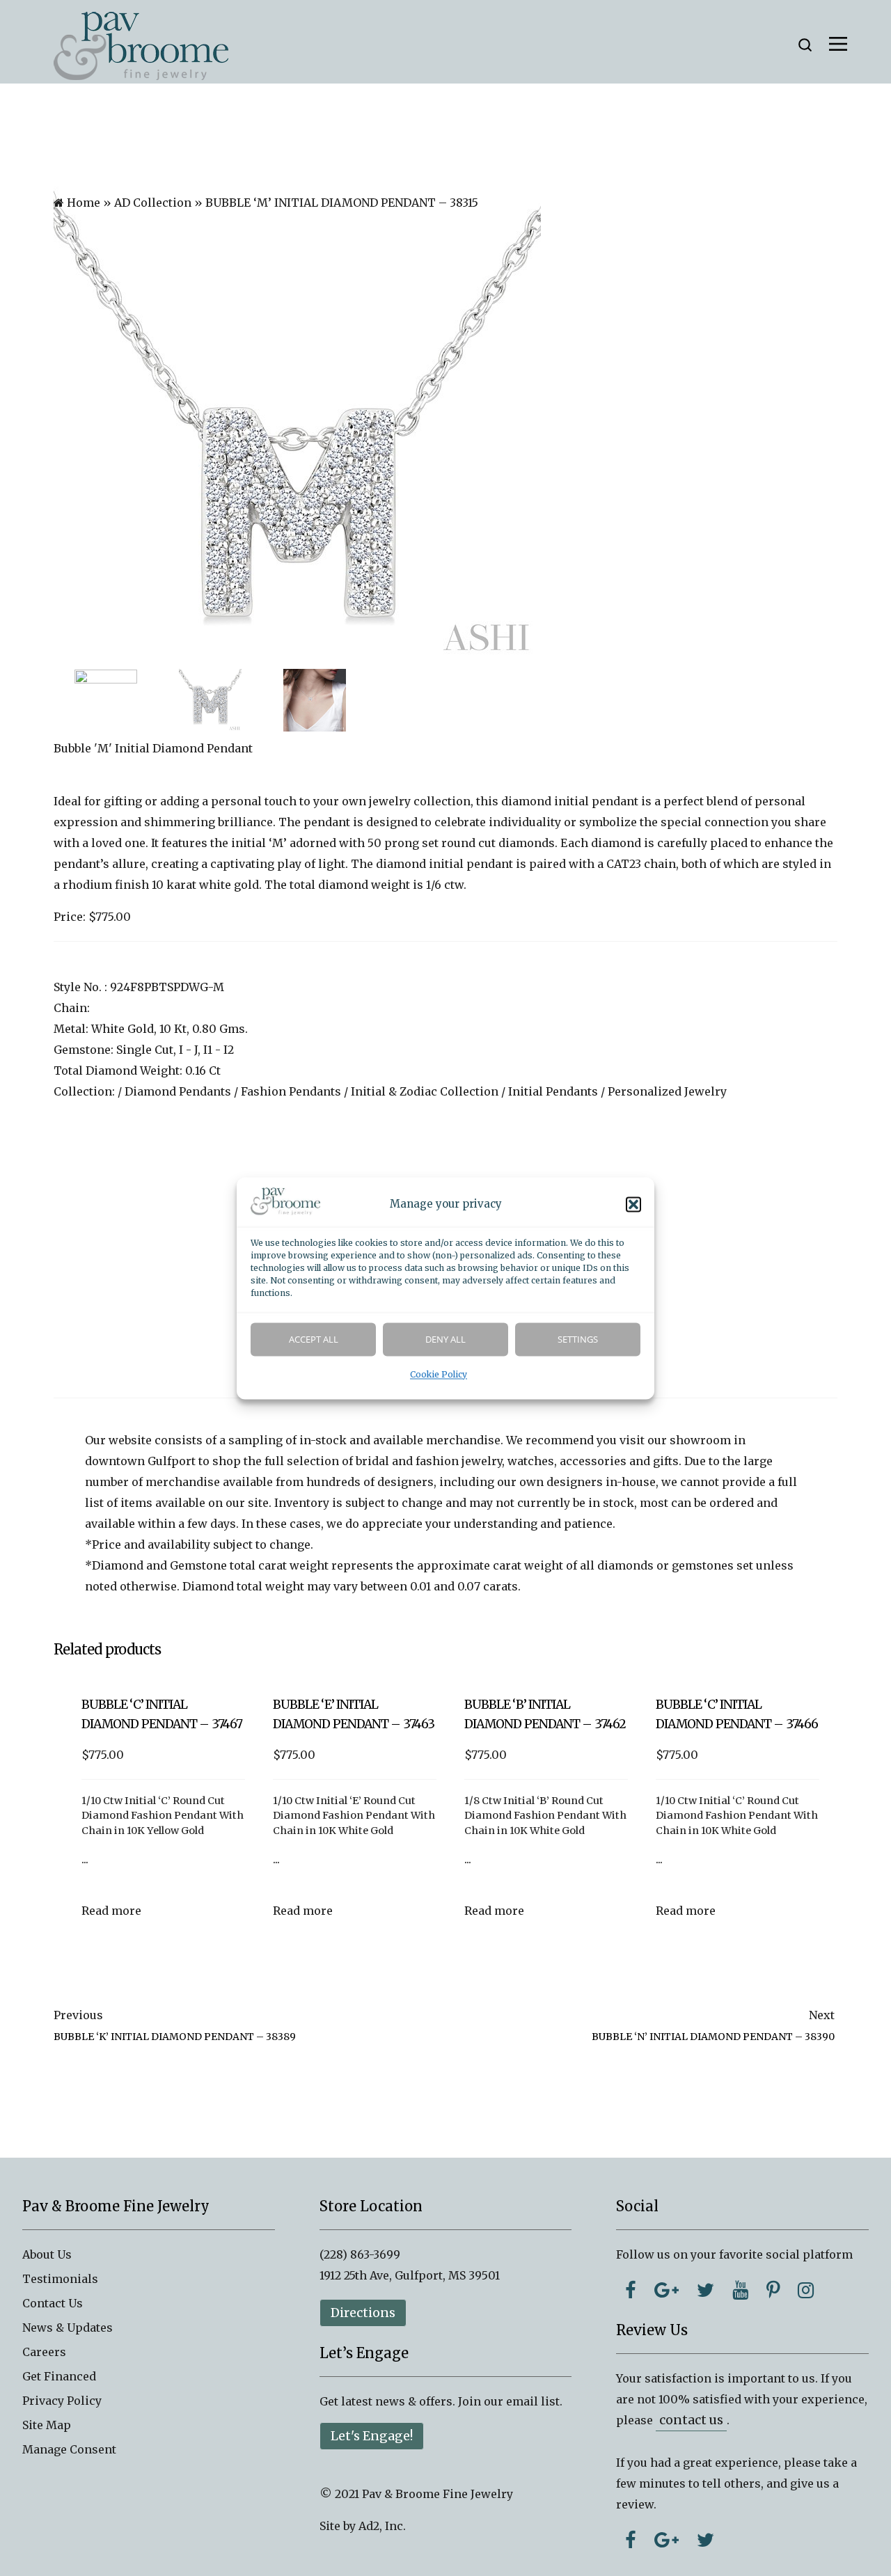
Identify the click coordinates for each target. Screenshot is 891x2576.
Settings (578, 1339)
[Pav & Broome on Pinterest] (773, 2290)
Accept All (314, 1339)
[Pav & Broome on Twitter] (705, 2290)
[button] (633, 1204)
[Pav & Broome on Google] (667, 2290)
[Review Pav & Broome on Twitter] (705, 2540)
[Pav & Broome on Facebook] (631, 2290)
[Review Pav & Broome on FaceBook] (631, 2540)
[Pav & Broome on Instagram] (806, 2290)
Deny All (445, 1339)
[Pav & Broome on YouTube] (740, 2290)
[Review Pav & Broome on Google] (667, 2540)
